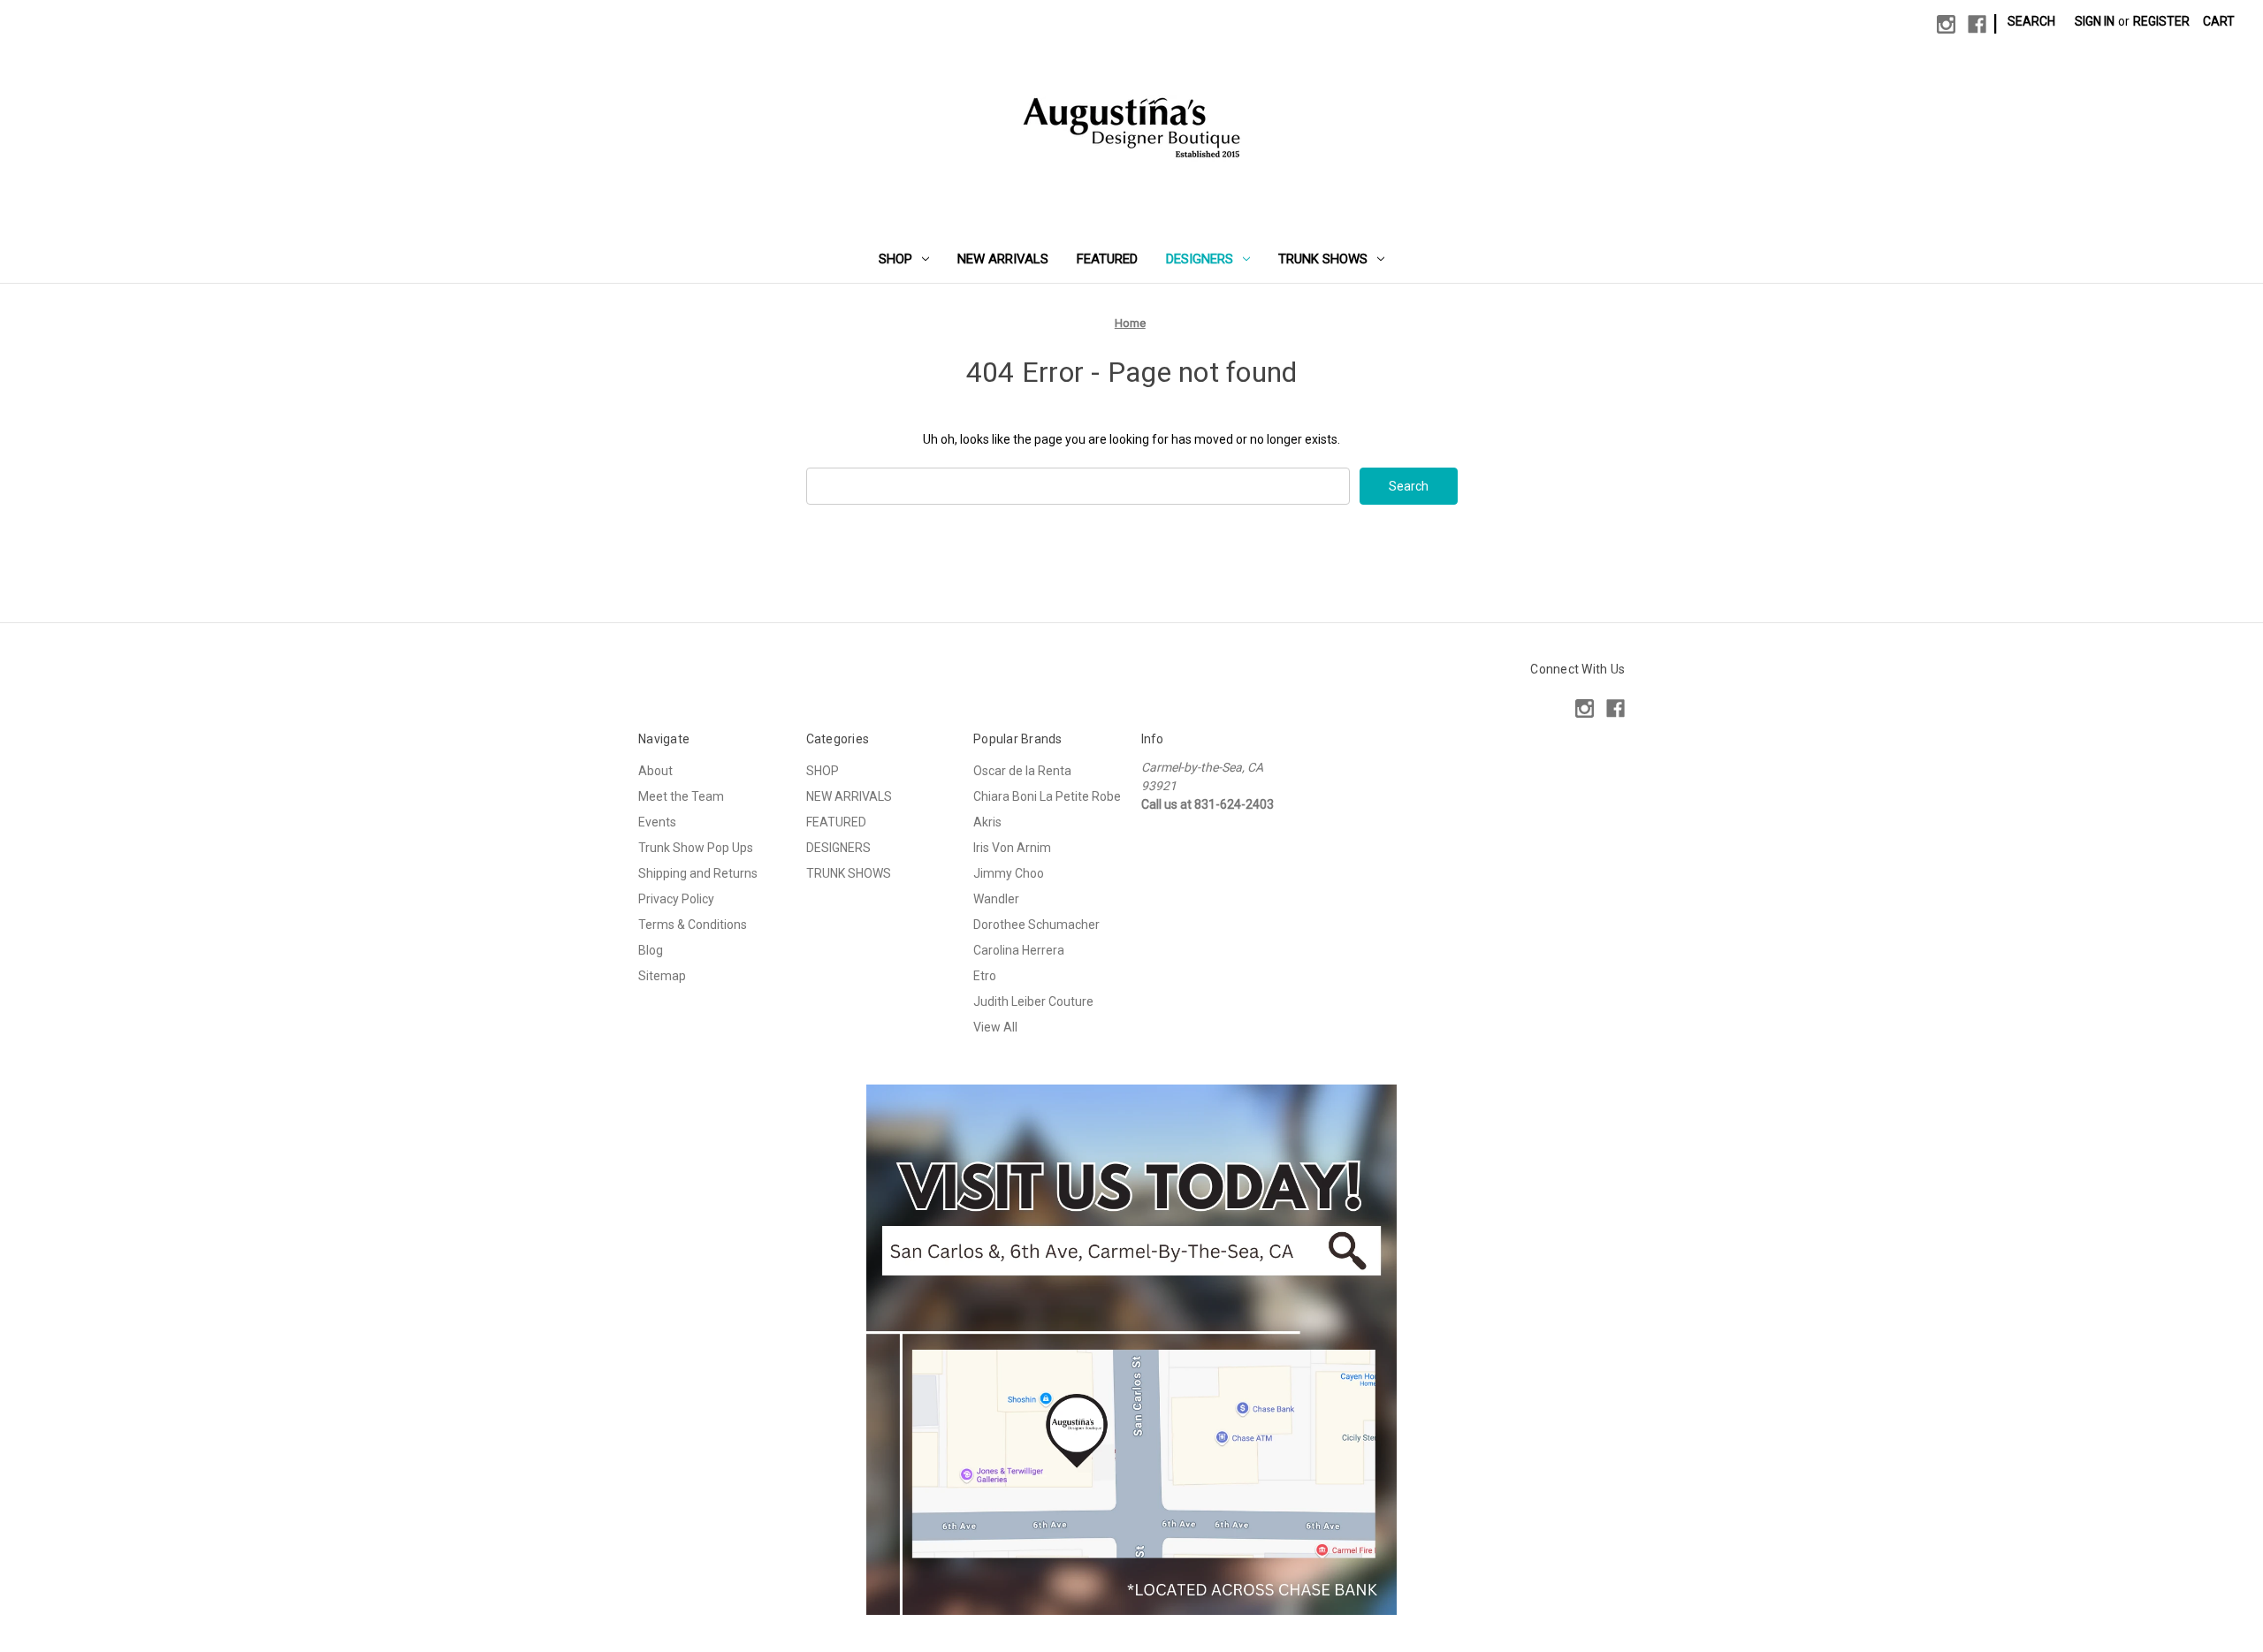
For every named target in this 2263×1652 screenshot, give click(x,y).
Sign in (2095, 21)
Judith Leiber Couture (1033, 1001)
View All (995, 1027)
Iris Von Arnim (1012, 848)
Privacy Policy (676, 899)
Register (2161, 21)
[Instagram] (1946, 24)
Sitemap (662, 976)
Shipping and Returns (698, 873)
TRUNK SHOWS (1323, 259)
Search (2031, 21)
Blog (651, 950)
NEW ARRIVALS (1003, 259)
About (655, 771)
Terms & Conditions (693, 925)
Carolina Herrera (1019, 950)
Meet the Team (681, 796)
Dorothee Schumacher (1036, 925)
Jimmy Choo (1009, 873)
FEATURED (1107, 259)
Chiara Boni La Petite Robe (1047, 796)
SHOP (895, 259)
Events (657, 822)
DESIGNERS (1200, 259)
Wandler (996, 899)
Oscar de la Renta (1022, 771)
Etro (985, 976)
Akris (987, 822)
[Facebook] (1977, 24)
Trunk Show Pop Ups (696, 848)
